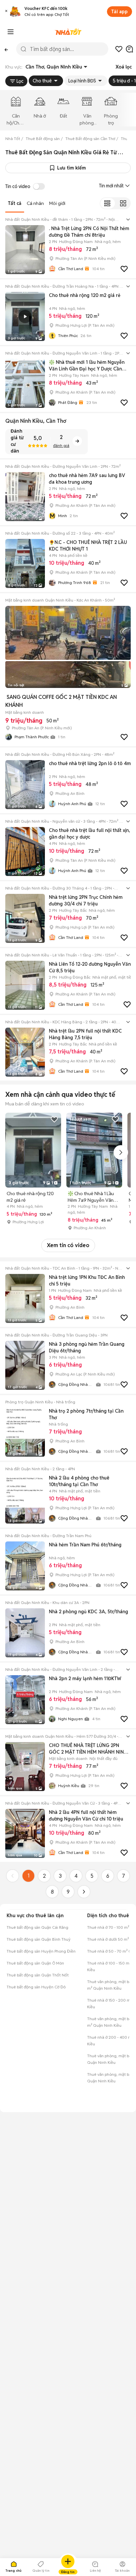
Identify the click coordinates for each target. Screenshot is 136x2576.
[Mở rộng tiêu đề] (128, 219)
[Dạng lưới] (123, 203)
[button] (6, 12)
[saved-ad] (119, 49)
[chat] (129, 49)
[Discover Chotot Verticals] (11, 32)
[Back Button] (6, 49)
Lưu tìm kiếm (71, 168)
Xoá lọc (124, 67)
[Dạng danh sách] (107, 203)
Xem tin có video (68, 1245)
